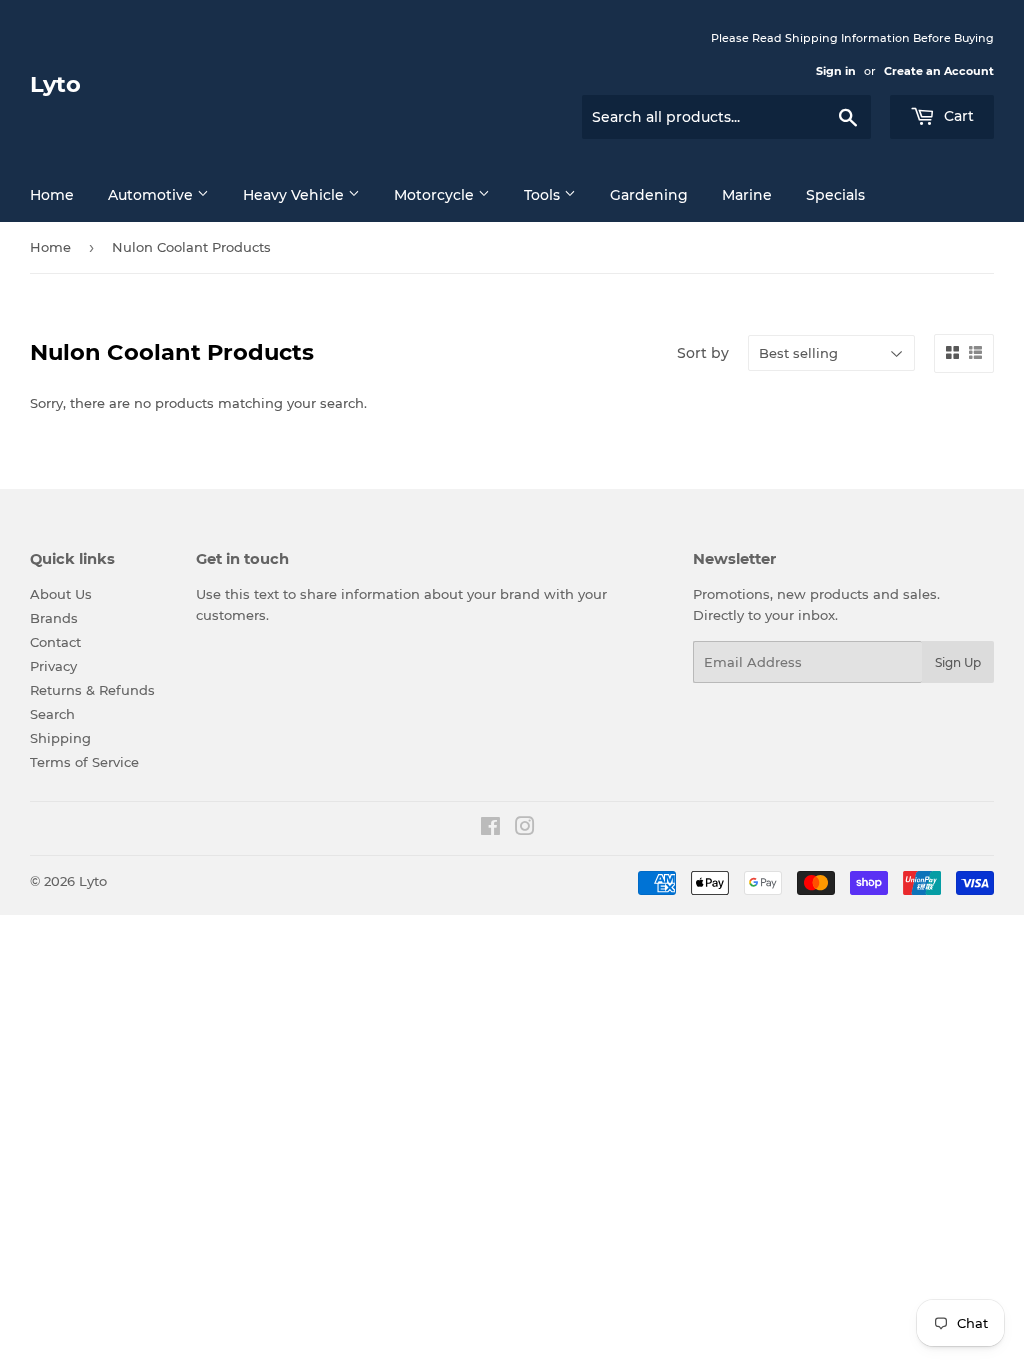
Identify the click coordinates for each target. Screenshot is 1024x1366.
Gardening (649, 195)
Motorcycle (436, 195)
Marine (747, 195)
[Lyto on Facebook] (490, 829)
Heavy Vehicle (295, 195)
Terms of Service (84, 762)
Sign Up (958, 662)
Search (52, 714)
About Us (61, 594)
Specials (835, 195)
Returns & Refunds (92, 690)
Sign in (836, 71)
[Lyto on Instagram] (525, 829)
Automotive (152, 195)
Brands (54, 618)
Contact (55, 642)
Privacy (53, 666)
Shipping (60, 738)
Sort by (703, 353)
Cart (957, 116)
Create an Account (939, 71)
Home (52, 195)
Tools (544, 195)
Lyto (55, 84)
